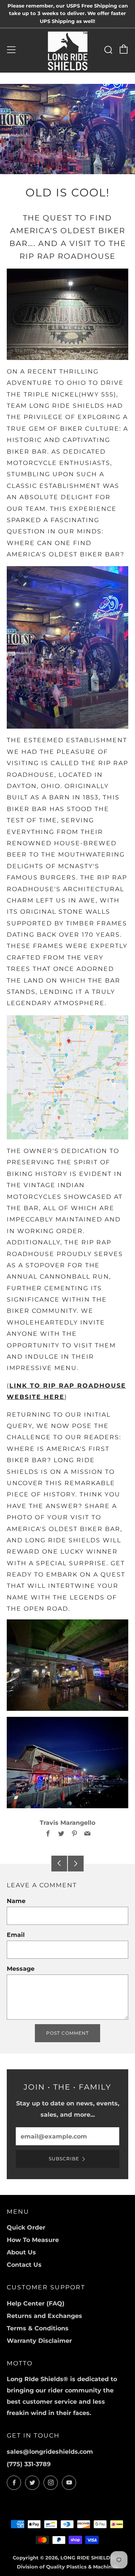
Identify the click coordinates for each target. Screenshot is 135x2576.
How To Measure (33, 2240)
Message (21, 1969)
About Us (21, 2252)
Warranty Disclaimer (39, 2341)
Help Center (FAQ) (36, 2303)
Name (16, 1901)
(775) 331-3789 (29, 2464)
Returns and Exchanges (44, 2316)
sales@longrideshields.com (50, 2452)
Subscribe (64, 2159)
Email (16, 1935)
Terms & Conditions (38, 2328)
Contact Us (24, 2265)
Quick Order (26, 2227)
